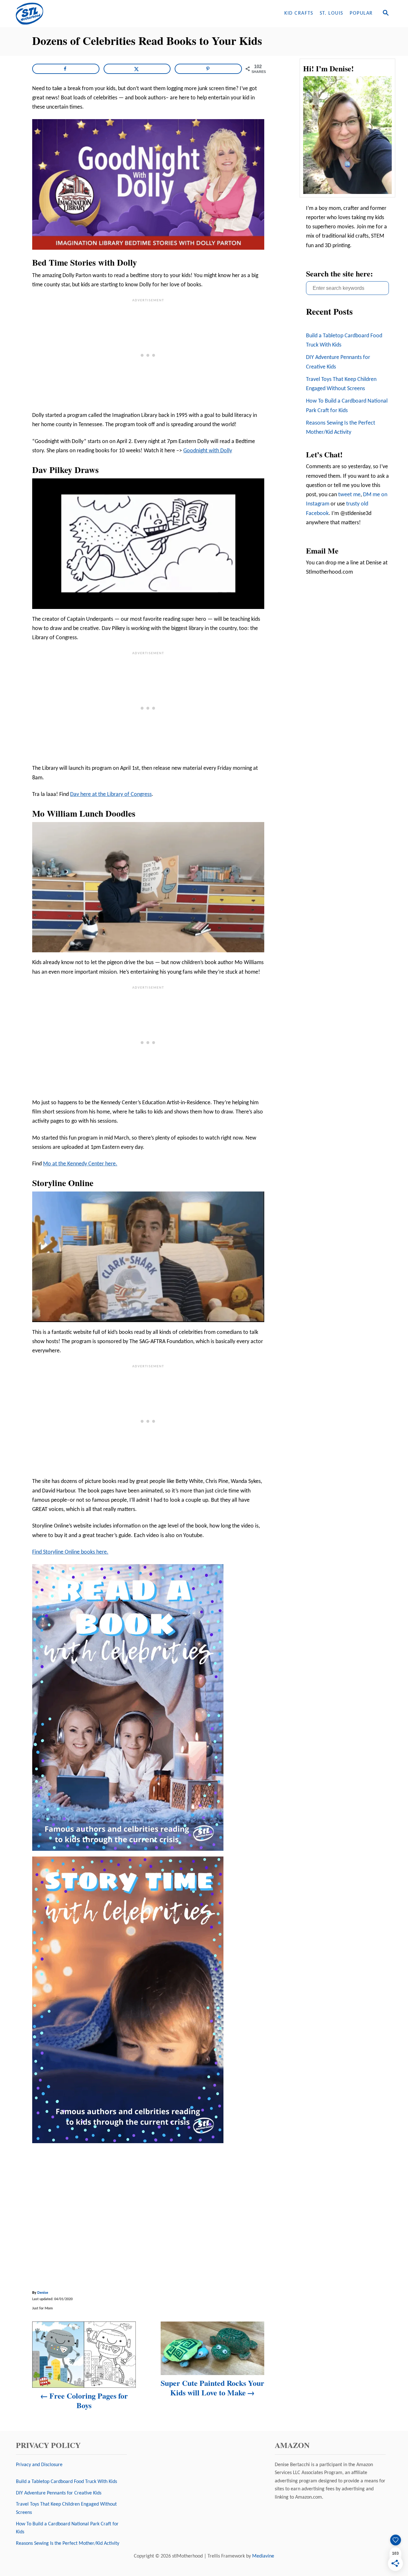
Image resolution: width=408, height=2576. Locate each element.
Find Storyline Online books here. (70, 1552)
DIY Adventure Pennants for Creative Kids (338, 362)
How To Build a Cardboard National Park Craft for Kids (347, 406)
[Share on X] (137, 69)
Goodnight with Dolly (208, 451)
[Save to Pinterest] (208, 69)
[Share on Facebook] (66, 69)
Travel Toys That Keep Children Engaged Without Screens (341, 384)
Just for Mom (43, 2308)
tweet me (349, 495)
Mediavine (263, 2556)
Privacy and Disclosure (39, 2465)
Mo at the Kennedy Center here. (80, 1164)
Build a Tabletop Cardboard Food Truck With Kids (344, 340)
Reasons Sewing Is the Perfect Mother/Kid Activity (341, 428)
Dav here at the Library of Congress (111, 794)
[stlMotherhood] (70, 14)
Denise (43, 2293)
